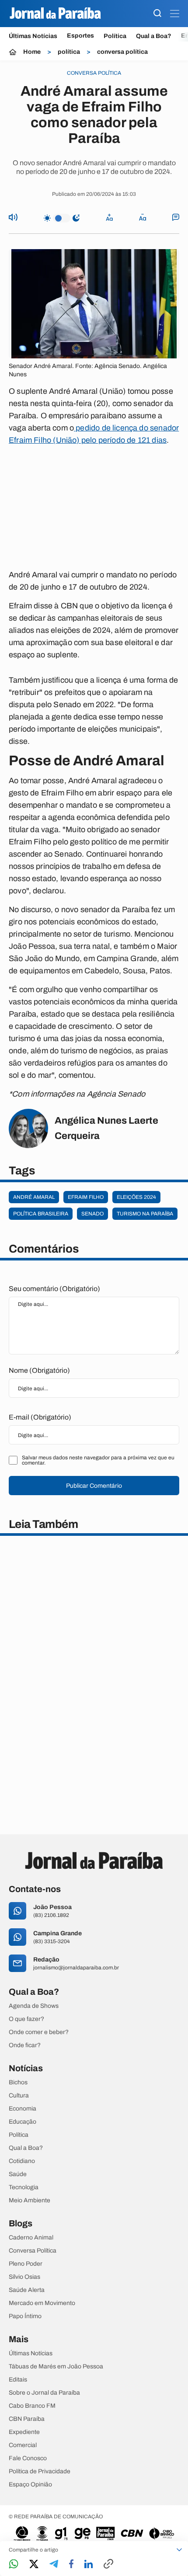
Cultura (19, 2096)
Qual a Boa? (154, 36)
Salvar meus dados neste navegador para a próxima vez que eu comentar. (98, 1460)
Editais (18, 2380)
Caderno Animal (31, 2238)
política (69, 52)
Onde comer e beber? (39, 2032)
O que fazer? (26, 2019)
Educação (23, 2122)
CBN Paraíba (27, 2419)
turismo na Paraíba (145, 1214)
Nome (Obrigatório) (39, 1370)
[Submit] (157, 14)
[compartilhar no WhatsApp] (14, 2564)
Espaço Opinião (30, 2485)
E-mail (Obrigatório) (40, 1417)
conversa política (122, 52)
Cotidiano (22, 2161)
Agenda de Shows (34, 2006)
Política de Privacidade (40, 2472)
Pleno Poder (26, 2264)
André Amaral (34, 1197)
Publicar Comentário (94, 1486)
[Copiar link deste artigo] (108, 2564)
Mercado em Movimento (42, 2303)
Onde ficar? (25, 2045)
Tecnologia (24, 2187)
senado (92, 1214)
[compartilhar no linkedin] (89, 2565)
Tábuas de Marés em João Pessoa (56, 2367)
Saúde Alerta (27, 2290)
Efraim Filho (86, 1197)
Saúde (18, 2174)
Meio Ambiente (30, 2201)
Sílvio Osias (24, 2277)
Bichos (18, 2083)
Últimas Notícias (33, 36)
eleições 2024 (136, 1197)
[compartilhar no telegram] (54, 2564)
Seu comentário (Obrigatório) (54, 1289)
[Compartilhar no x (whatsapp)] (34, 2565)
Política (115, 36)
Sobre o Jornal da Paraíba (44, 2393)
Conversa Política (33, 2251)
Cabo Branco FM (32, 2406)
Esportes (80, 36)
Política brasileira (41, 1214)
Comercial (23, 2445)
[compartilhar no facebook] (71, 2564)
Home (32, 52)
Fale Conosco (28, 2458)
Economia (23, 2109)
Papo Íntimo (25, 2316)
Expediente (24, 2432)
